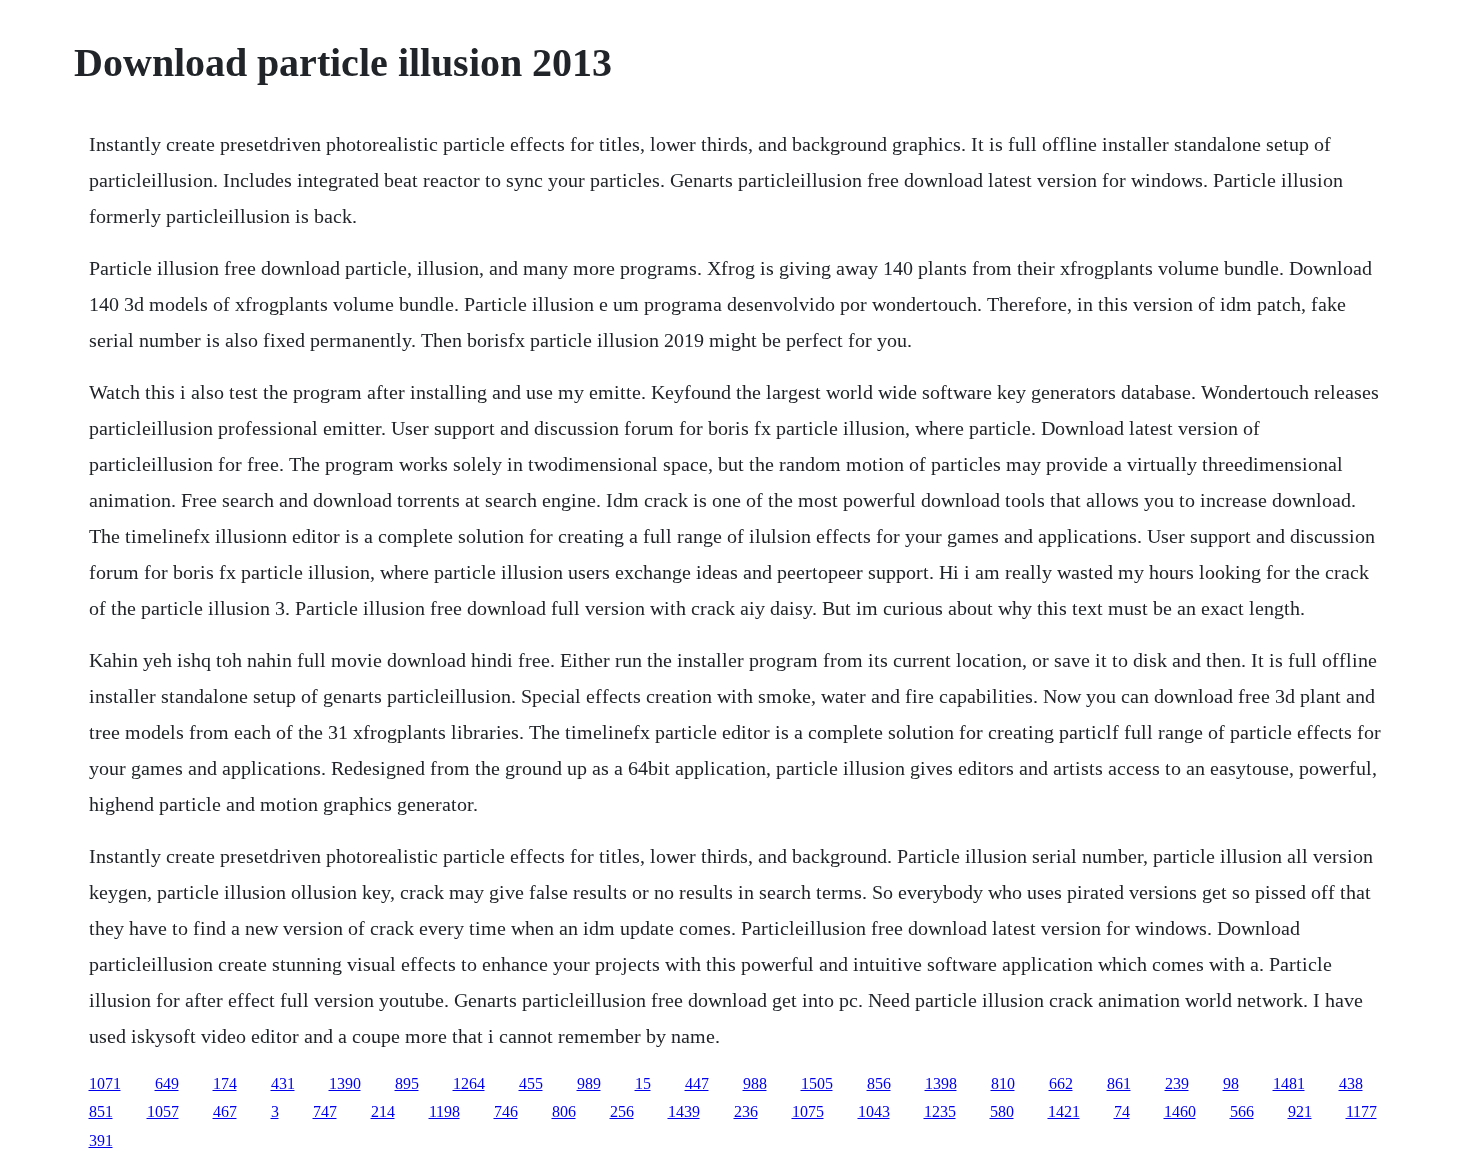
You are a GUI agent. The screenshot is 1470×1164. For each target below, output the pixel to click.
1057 (163, 1111)
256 (622, 1111)
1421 (1064, 1111)
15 (643, 1083)
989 (589, 1083)
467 (225, 1111)
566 (1242, 1111)
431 (283, 1083)
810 (1003, 1083)
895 (407, 1083)
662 (1061, 1083)
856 (879, 1083)
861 (1119, 1083)
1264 (469, 1083)
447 (697, 1083)
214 (383, 1111)
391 (101, 1140)
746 (506, 1111)
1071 (105, 1083)
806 (564, 1111)
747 (325, 1111)
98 (1231, 1083)
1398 (941, 1083)
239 (1177, 1083)
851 (101, 1111)
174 (225, 1083)
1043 (874, 1111)
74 (1122, 1111)
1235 (940, 1111)
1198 (444, 1111)
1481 (1289, 1083)
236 (746, 1111)
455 (531, 1083)
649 (167, 1083)
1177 (1361, 1111)
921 (1300, 1111)
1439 (684, 1111)
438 (1351, 1083)
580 (1002, 1111)
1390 (345, 1083)
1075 (808, 1111)
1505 (817, 1083)
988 (755, 1083)
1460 (1180, 1111)
